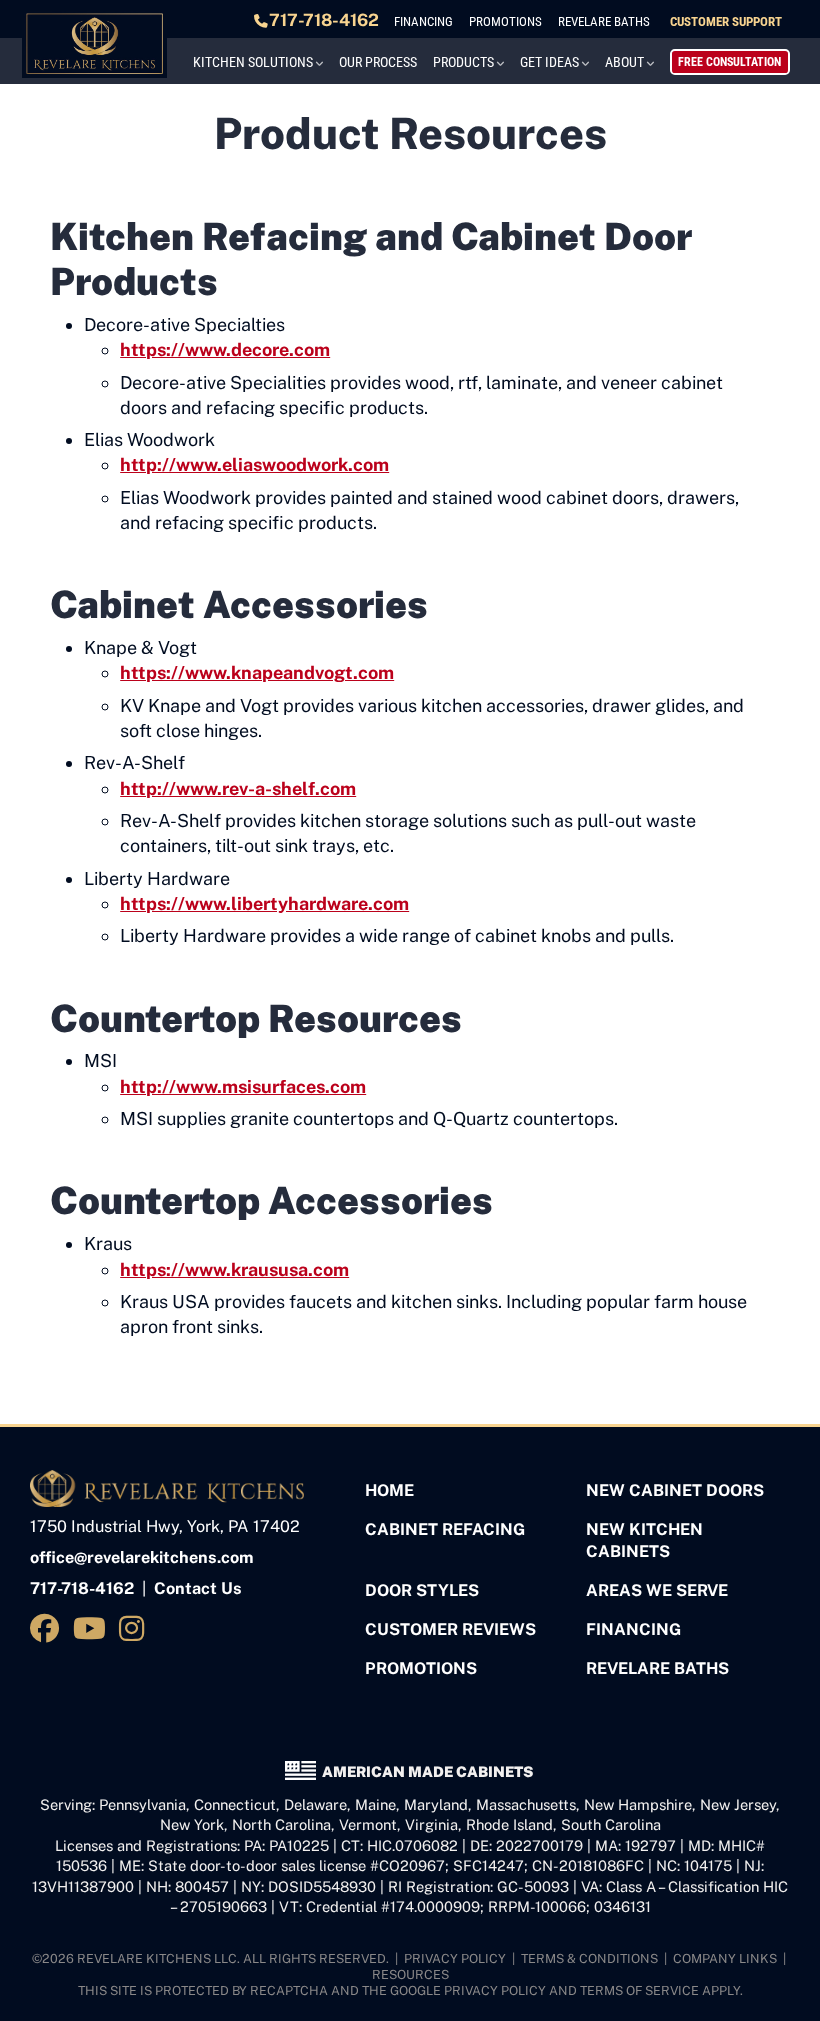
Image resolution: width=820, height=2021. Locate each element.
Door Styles (422, 1590)
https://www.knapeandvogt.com (257, 672)
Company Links (725, 1958)
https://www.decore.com (225, 349)
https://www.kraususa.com (234, 1269)
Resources (410, 1974)
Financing (423, 21)
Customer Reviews (450, 1629)
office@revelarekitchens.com (142, 1557)
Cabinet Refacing (445, 1529)
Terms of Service (639, 1990)
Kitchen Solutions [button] (253, 62)
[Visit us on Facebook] (48, 1628)
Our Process (378, 62)
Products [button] (463, 62)
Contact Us (198, 1588)
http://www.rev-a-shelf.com (238, 788)
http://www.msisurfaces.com (243, 1086)
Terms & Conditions (589, 1958)
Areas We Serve (657, 1590)
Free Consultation (729, 62)
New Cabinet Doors (675, 1490)
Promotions (505, 21)
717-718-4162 (324, 20)
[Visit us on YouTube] (93, 1628)
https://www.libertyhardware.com (264, 903)
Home (389, 1490)
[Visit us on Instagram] (135, 1628)
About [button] (624, 62)
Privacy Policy (455, 1958)
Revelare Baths (604, 21)
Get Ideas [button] (549, 62)
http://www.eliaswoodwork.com (254, 464)
